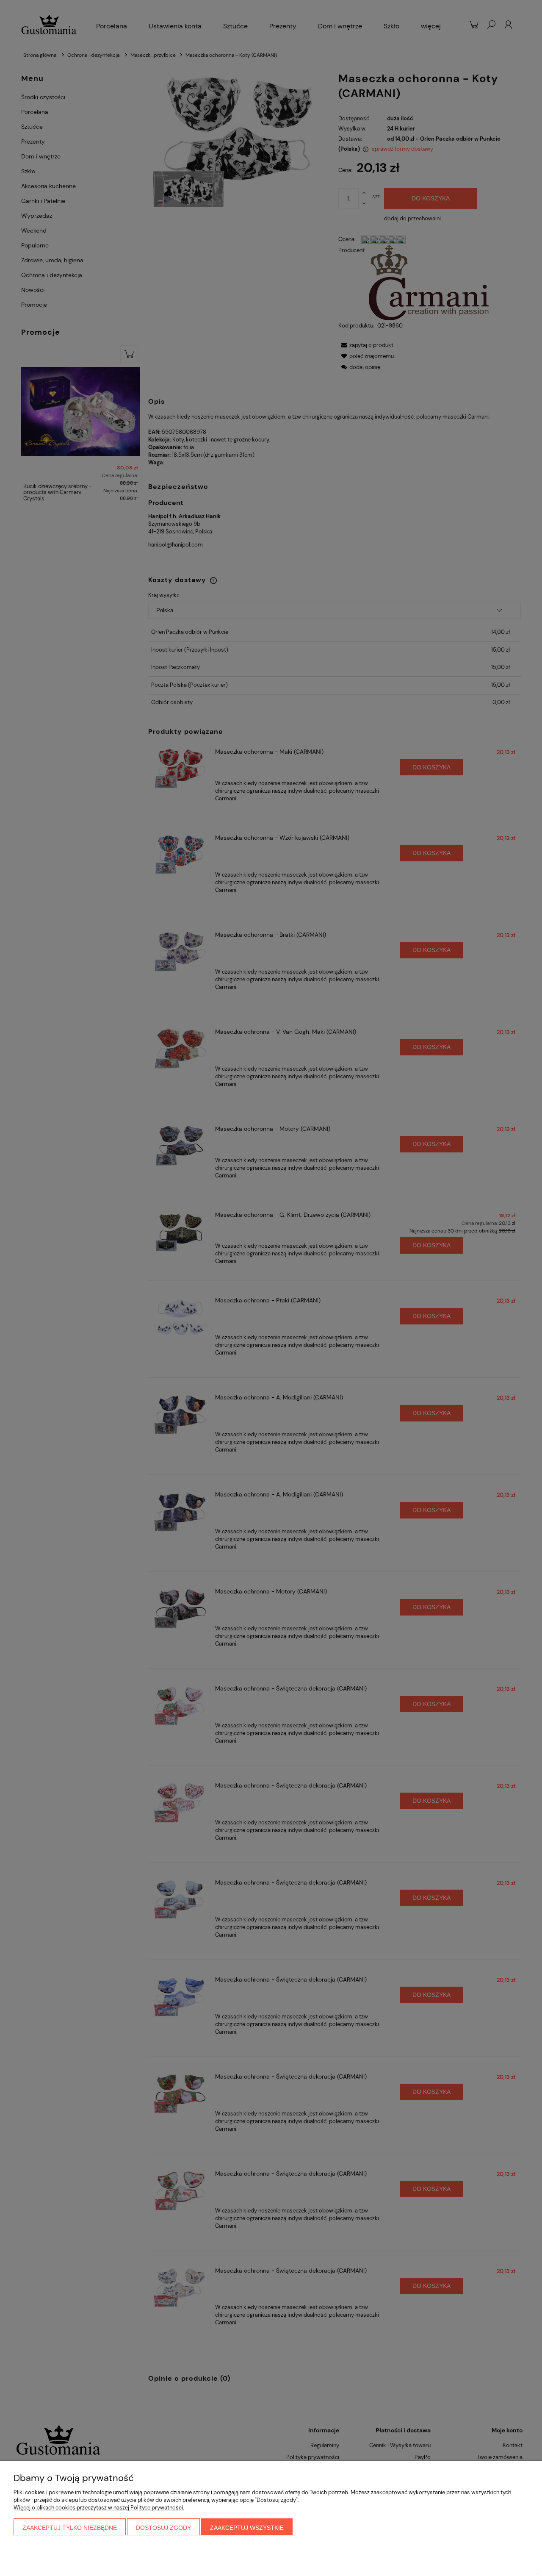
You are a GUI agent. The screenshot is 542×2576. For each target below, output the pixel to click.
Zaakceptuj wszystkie (247, 2528)
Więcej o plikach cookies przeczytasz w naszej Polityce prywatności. (99, 2508)
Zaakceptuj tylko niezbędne (70, 2528)
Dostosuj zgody (163, 2528)
